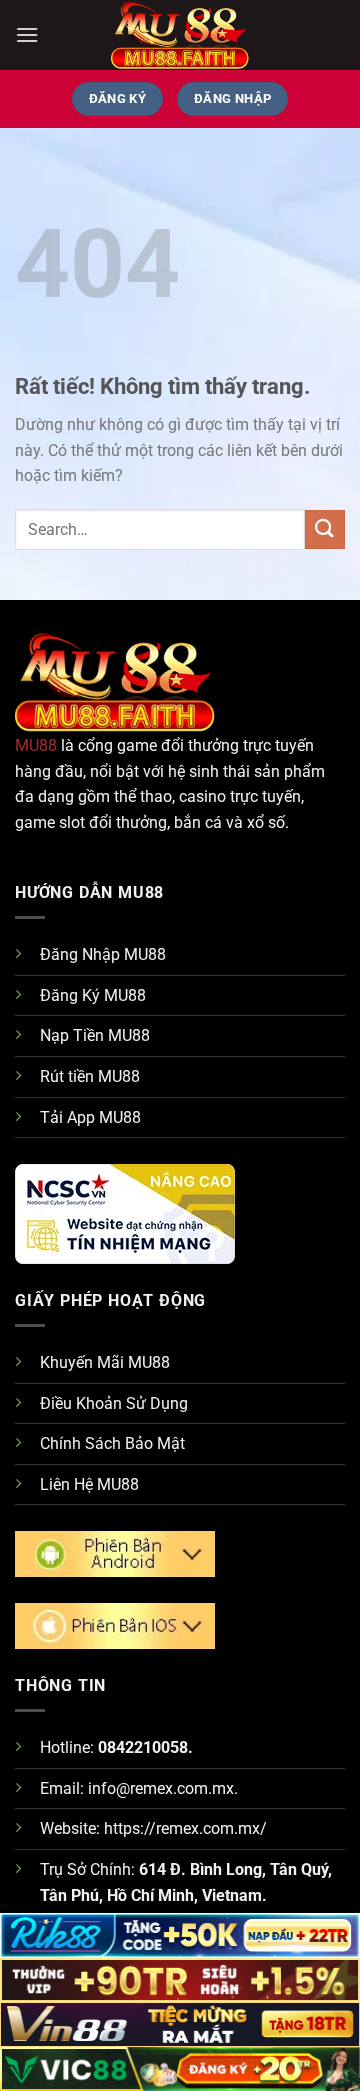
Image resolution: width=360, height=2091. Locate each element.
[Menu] (27, 34)
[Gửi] (325, 529)
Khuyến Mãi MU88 (105, 1362)
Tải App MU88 (90, 1117)
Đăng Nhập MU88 (103, 954)
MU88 (36, 745)
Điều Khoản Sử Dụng (114, 1403)
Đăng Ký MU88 (93, 995)
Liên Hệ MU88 (89, 1484)
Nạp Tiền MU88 (95, 1035)
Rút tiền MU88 (90, 1076)
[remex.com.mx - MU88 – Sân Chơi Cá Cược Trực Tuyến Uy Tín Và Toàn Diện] (180, 35)
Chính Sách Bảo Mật (112, 1443)
